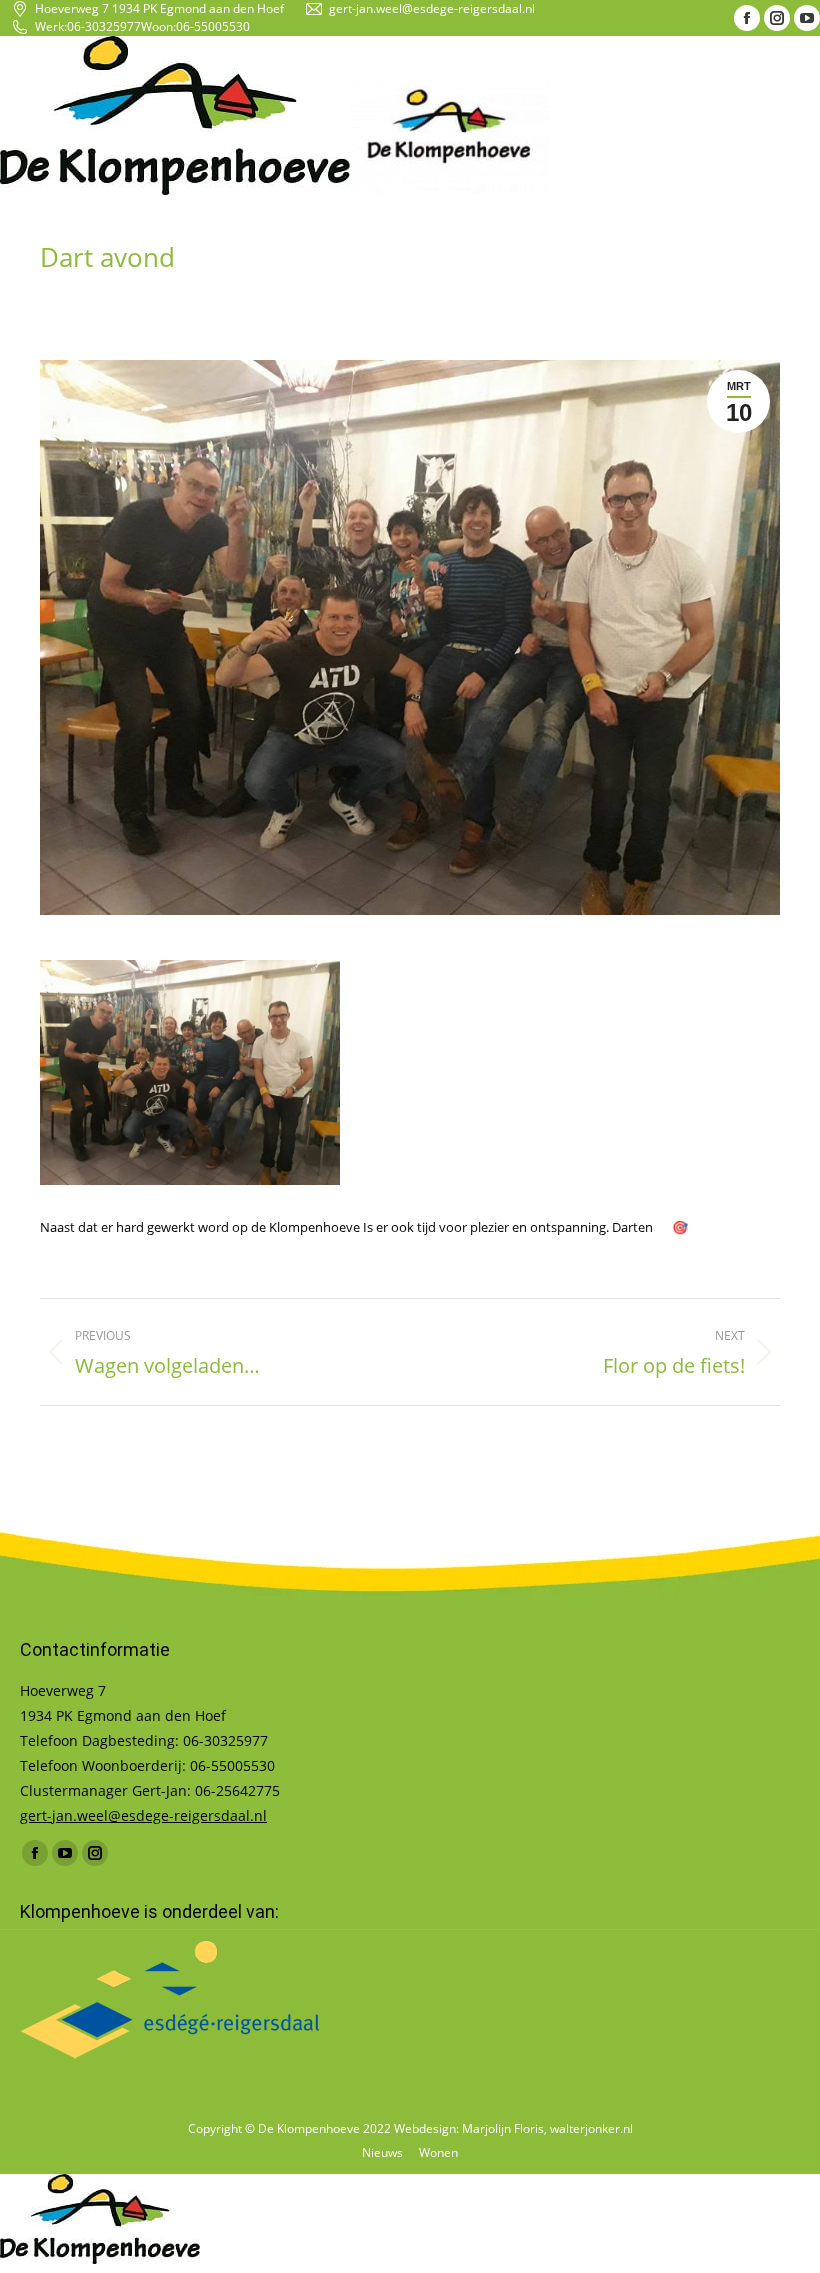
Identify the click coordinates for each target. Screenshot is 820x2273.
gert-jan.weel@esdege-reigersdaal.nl (432, 8)
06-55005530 (213, 26)
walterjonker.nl (591, 2128)
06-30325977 (104, 26)
